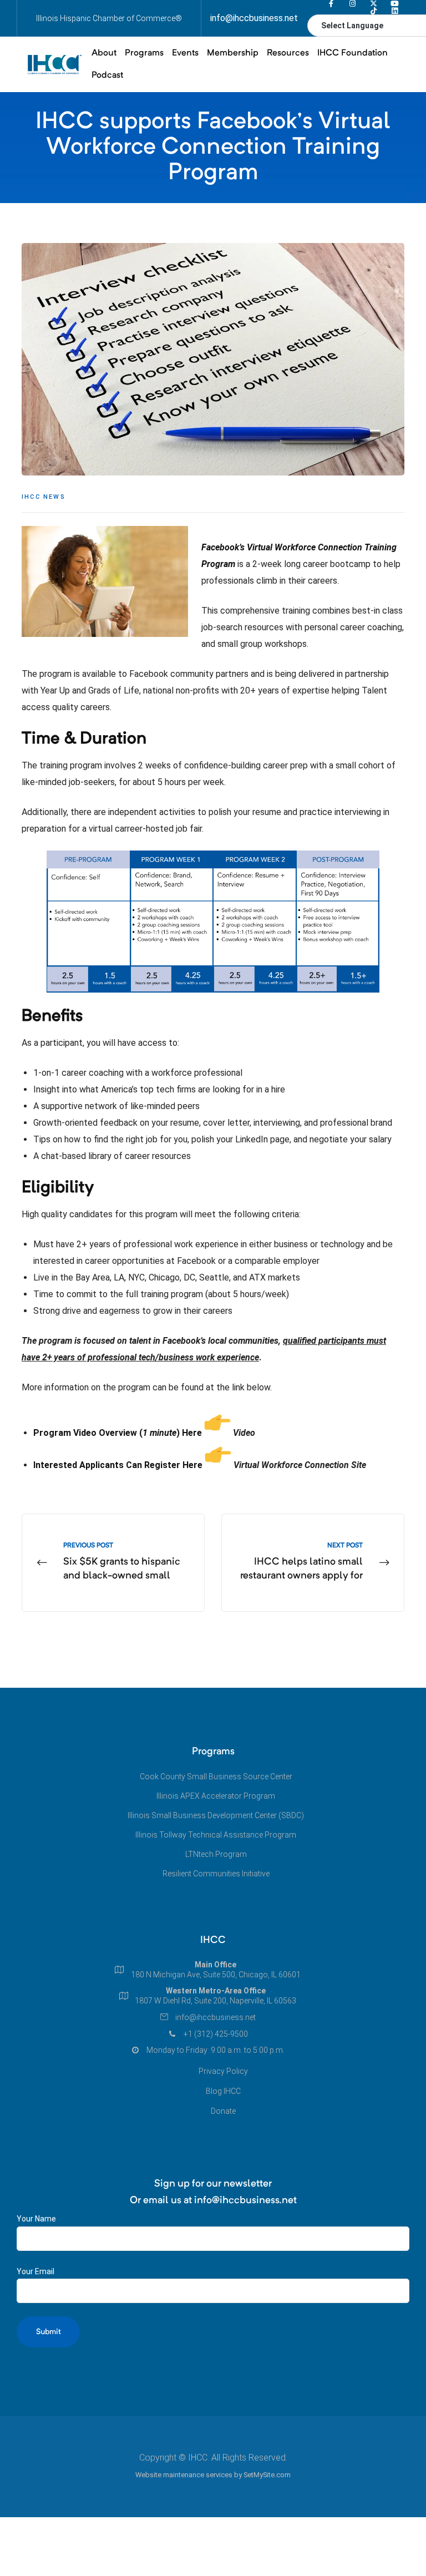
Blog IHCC (223, 2091)
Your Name (36, 2219)
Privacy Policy (223, 2071)
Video (244, 1433)
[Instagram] (353, 4)
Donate (223, 2111)
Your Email (35, 2271)
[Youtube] (395, 4)
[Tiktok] (374, 11)
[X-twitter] (374, 4)
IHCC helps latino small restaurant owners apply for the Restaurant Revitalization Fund (313, 1563)
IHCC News (44, 497)
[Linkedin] (395, 11)
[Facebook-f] (331, 4)
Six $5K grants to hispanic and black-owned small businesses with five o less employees (113, 1563)
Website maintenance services (184, 2475)
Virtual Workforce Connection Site (300, 1465)
